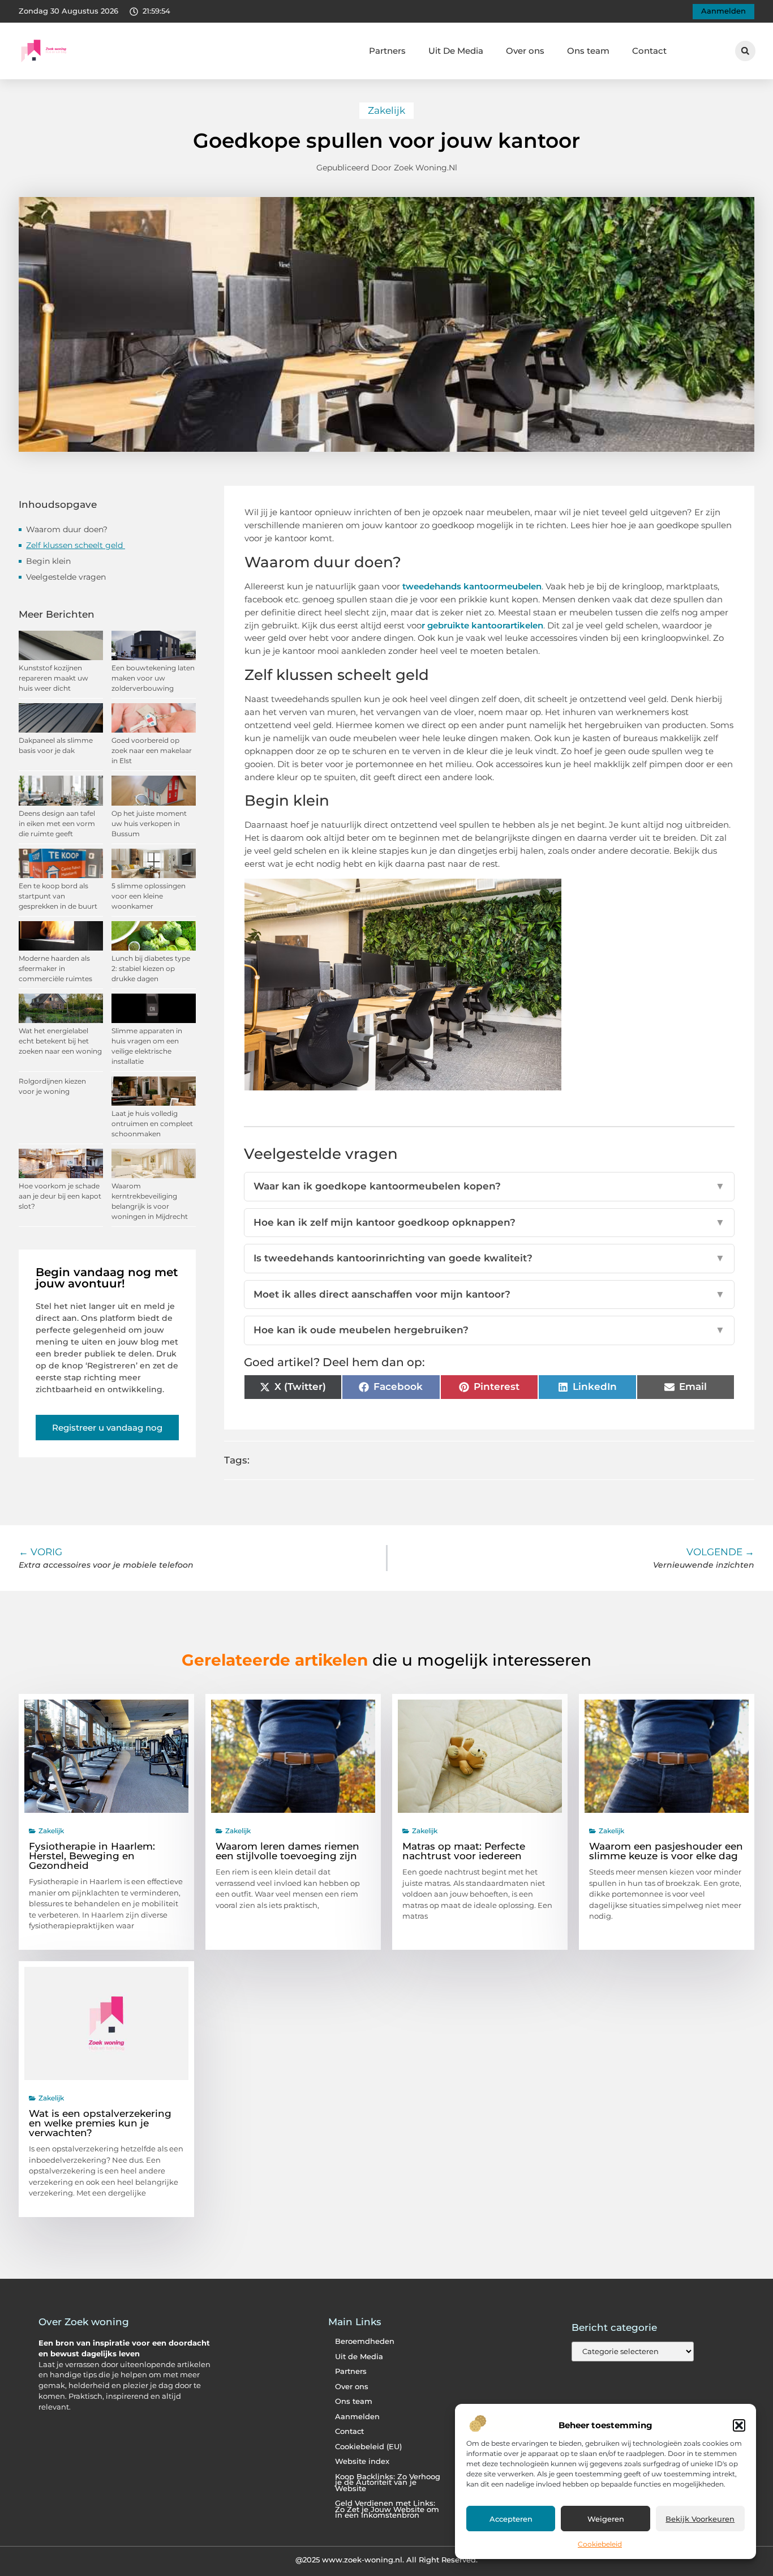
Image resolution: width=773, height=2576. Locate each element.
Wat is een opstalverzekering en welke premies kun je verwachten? (100, 2123)
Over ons (525, 51)
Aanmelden (357, 2417)
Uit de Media (359, 2357)
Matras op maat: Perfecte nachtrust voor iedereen (464, 1851)
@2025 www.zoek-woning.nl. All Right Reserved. (386, 2560)
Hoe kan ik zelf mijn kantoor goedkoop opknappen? (489, 1222)
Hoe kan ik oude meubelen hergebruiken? (489, 1330)
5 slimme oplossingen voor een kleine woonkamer (149, 896)
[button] (739, 2425)
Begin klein (50, 561)
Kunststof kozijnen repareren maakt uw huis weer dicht (53, 678)
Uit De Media (456, 51)
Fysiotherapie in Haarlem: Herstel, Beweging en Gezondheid (92, 1856)
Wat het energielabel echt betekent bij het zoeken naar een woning (60, 1041)
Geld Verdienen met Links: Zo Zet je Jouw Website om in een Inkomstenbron (387, 2509)
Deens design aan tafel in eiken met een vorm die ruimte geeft (57, 823)
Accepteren (511, 2519)
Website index (362, 2461)
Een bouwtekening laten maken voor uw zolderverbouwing (153, 678)
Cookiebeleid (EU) (368, 2447)
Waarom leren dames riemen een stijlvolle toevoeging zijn (287, 1851)
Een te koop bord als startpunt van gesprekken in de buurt (58, 896)
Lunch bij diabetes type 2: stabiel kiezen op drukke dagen (151, 968)
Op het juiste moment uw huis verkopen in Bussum (149, 823)
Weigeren (606, 2519)
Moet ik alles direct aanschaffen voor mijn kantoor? (489, 1294)
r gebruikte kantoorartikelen (482, 625)
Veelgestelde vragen (66, 577)
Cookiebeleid (600, 2544)
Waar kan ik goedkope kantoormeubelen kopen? (489, 1186)
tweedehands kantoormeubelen (472, 586)
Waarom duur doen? (68, 529)
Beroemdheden (365, 2341)
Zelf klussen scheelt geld (76, 545)
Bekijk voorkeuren (700, 2519)
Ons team (588, 51)
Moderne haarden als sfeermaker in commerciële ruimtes (55, 968)
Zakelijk (386, 110)
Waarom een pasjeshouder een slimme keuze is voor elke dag (666, 1851)
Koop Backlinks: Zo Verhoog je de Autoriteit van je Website (388, 2483)
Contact (649, 51)
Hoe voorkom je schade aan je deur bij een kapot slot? (60, 1196)
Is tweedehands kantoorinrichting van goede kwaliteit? (489, 1258)
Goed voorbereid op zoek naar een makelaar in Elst (152, 750)
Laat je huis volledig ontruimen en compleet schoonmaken (152, 1124)
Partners (387, 51)
